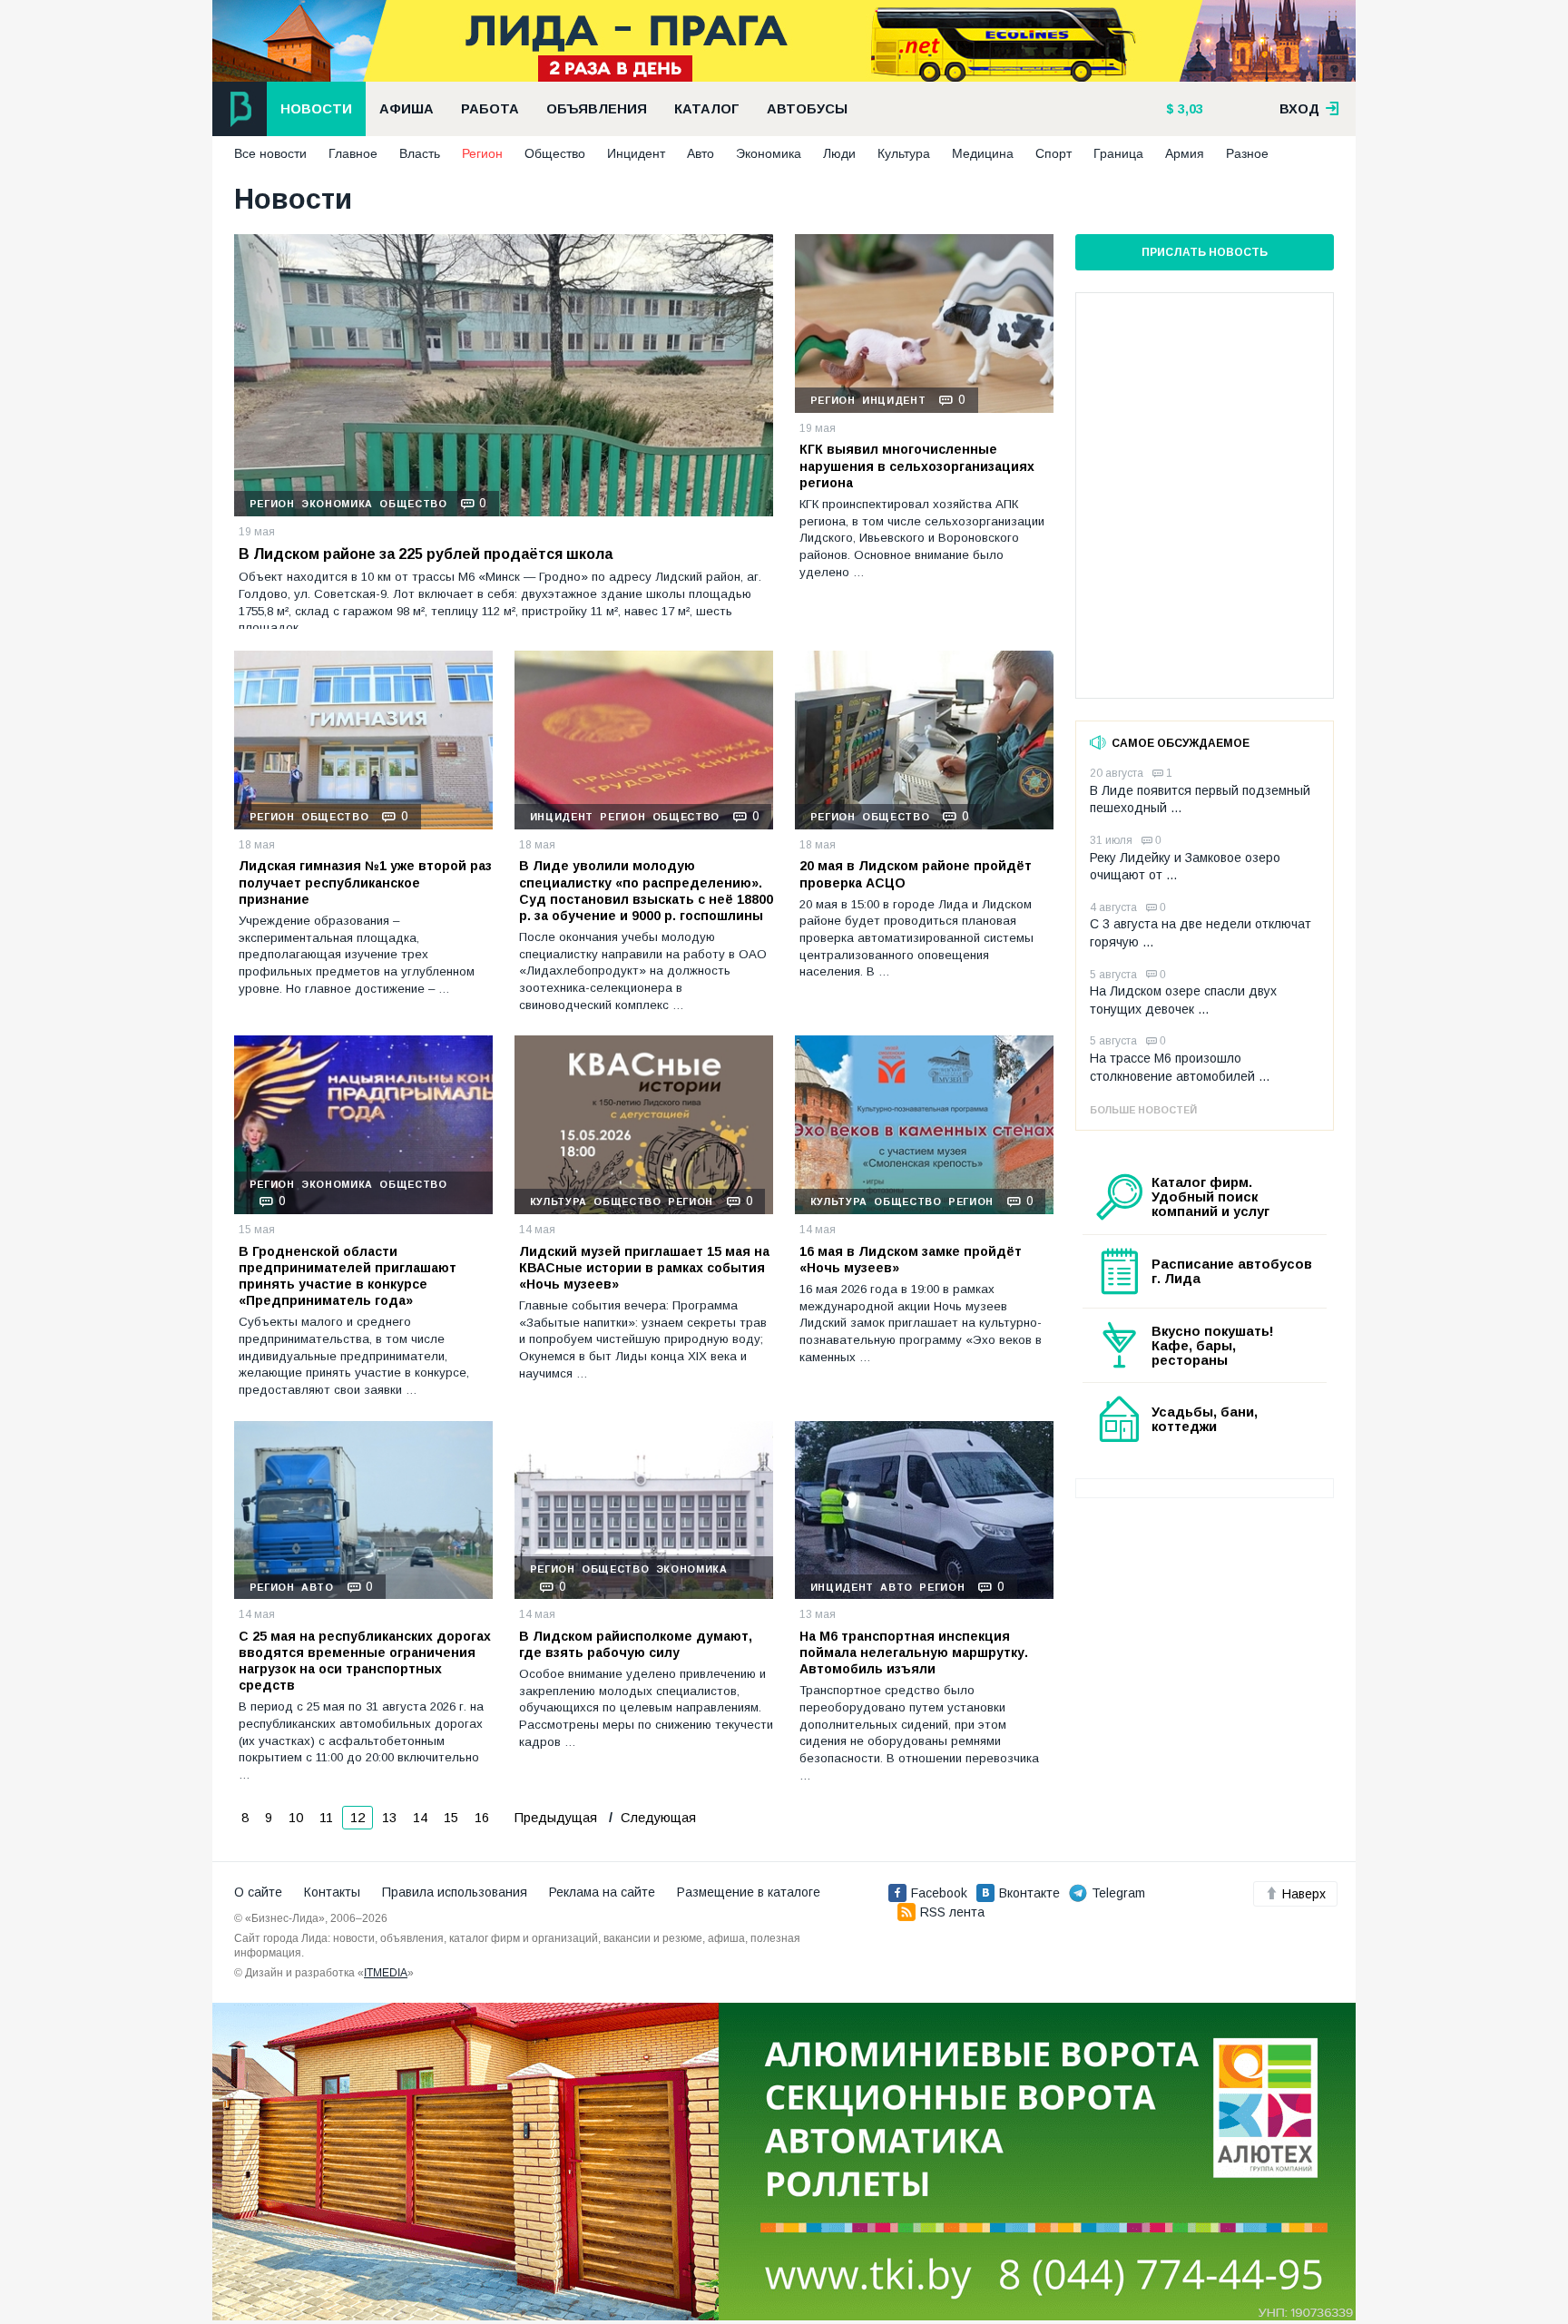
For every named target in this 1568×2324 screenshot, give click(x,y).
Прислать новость (1205, 252)
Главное (353, 153)
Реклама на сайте (602, 1892)
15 (451, 1818)
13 (389, 1818)
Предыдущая (556, 1818)
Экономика (769, 153)
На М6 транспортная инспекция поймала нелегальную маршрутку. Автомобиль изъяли (914, 1652)
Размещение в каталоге (749, 1892)
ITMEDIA (386, 1973)
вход (1301, 109)
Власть (420, 153)
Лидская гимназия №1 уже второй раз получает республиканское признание (365, 882)
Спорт (1053, 153)
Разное (1247, 153)
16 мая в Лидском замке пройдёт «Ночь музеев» (911, 1260)
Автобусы (807, 109)
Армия (1185, 153)
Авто (701, 153)
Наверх (1304, 1894)
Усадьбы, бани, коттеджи (1205, 1419)
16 (482, 1818)
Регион (482, 153)
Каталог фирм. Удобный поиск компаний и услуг (1210, 1197)
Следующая (657, 1818)
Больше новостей (1143, 1110)
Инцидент (636, 153)
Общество (555, 153)
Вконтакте (1029, 1893)
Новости (316, 109)
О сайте (258, 1892)
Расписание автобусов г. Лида (1232, 1271)
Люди (839, 153)
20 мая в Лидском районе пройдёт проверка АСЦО (916, 874)
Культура (904, 153)
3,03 (1189, 109)
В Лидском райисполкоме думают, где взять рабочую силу (636, 1644)
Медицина (983, 153)
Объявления (597, 109)
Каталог (707, 109)
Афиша (407, 109)
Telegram (1118, 1893)
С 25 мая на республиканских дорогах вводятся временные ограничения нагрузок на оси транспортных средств (365, 1661)
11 (326, 1818)
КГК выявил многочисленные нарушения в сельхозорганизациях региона (917, 466)
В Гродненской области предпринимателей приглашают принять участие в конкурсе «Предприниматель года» (348, 1276)
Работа (490, 109)
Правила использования (455, 1892)
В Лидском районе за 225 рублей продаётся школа (426, 554)
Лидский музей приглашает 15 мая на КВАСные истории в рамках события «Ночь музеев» (644, 1268)
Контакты (332, 1892)
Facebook (939, 1893)
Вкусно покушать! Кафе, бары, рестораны (1213, 1346)
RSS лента (952, 1912)
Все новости (270, 153)
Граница (1118, 153)
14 (420, 1818)
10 (296, 1818)
